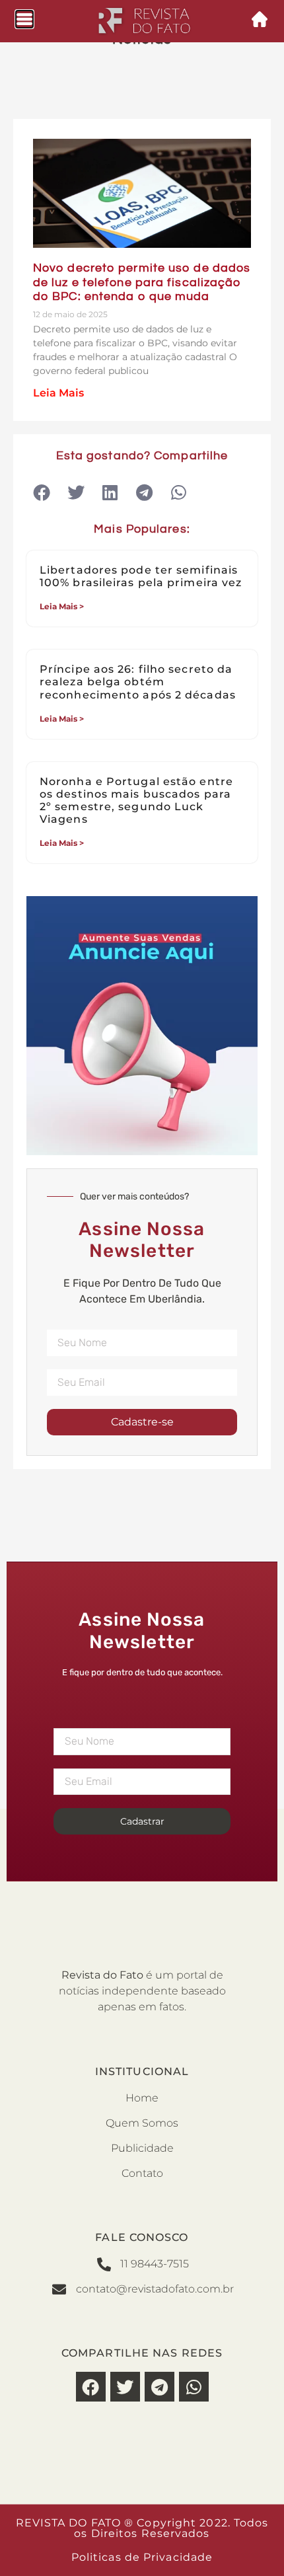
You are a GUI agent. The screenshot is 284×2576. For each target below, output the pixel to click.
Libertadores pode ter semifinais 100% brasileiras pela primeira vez (141, 576)
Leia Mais (58, 393)
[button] (41, 493)
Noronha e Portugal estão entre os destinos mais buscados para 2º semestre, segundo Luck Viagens (136, 801)
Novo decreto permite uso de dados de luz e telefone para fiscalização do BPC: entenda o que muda (142, 282)
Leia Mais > (62, 606)
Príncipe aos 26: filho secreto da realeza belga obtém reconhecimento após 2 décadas (138, 682)
